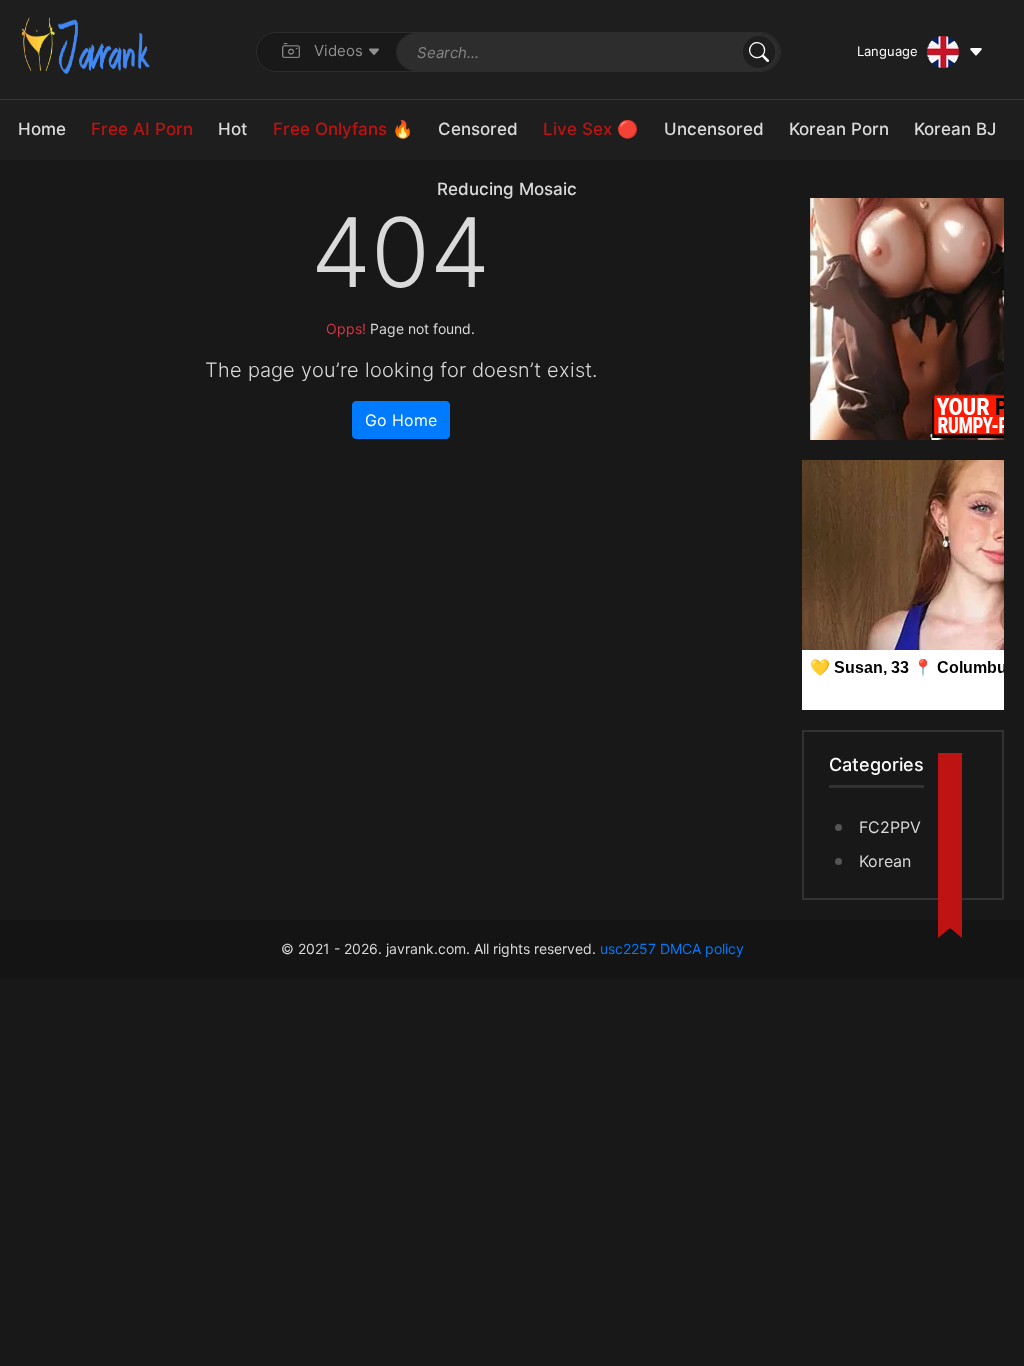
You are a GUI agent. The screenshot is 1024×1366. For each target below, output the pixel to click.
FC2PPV (890, 827)
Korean (885, 861)
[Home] (85, 43)
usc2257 (628, 948)
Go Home (401, 420)
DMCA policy (702, 948)
